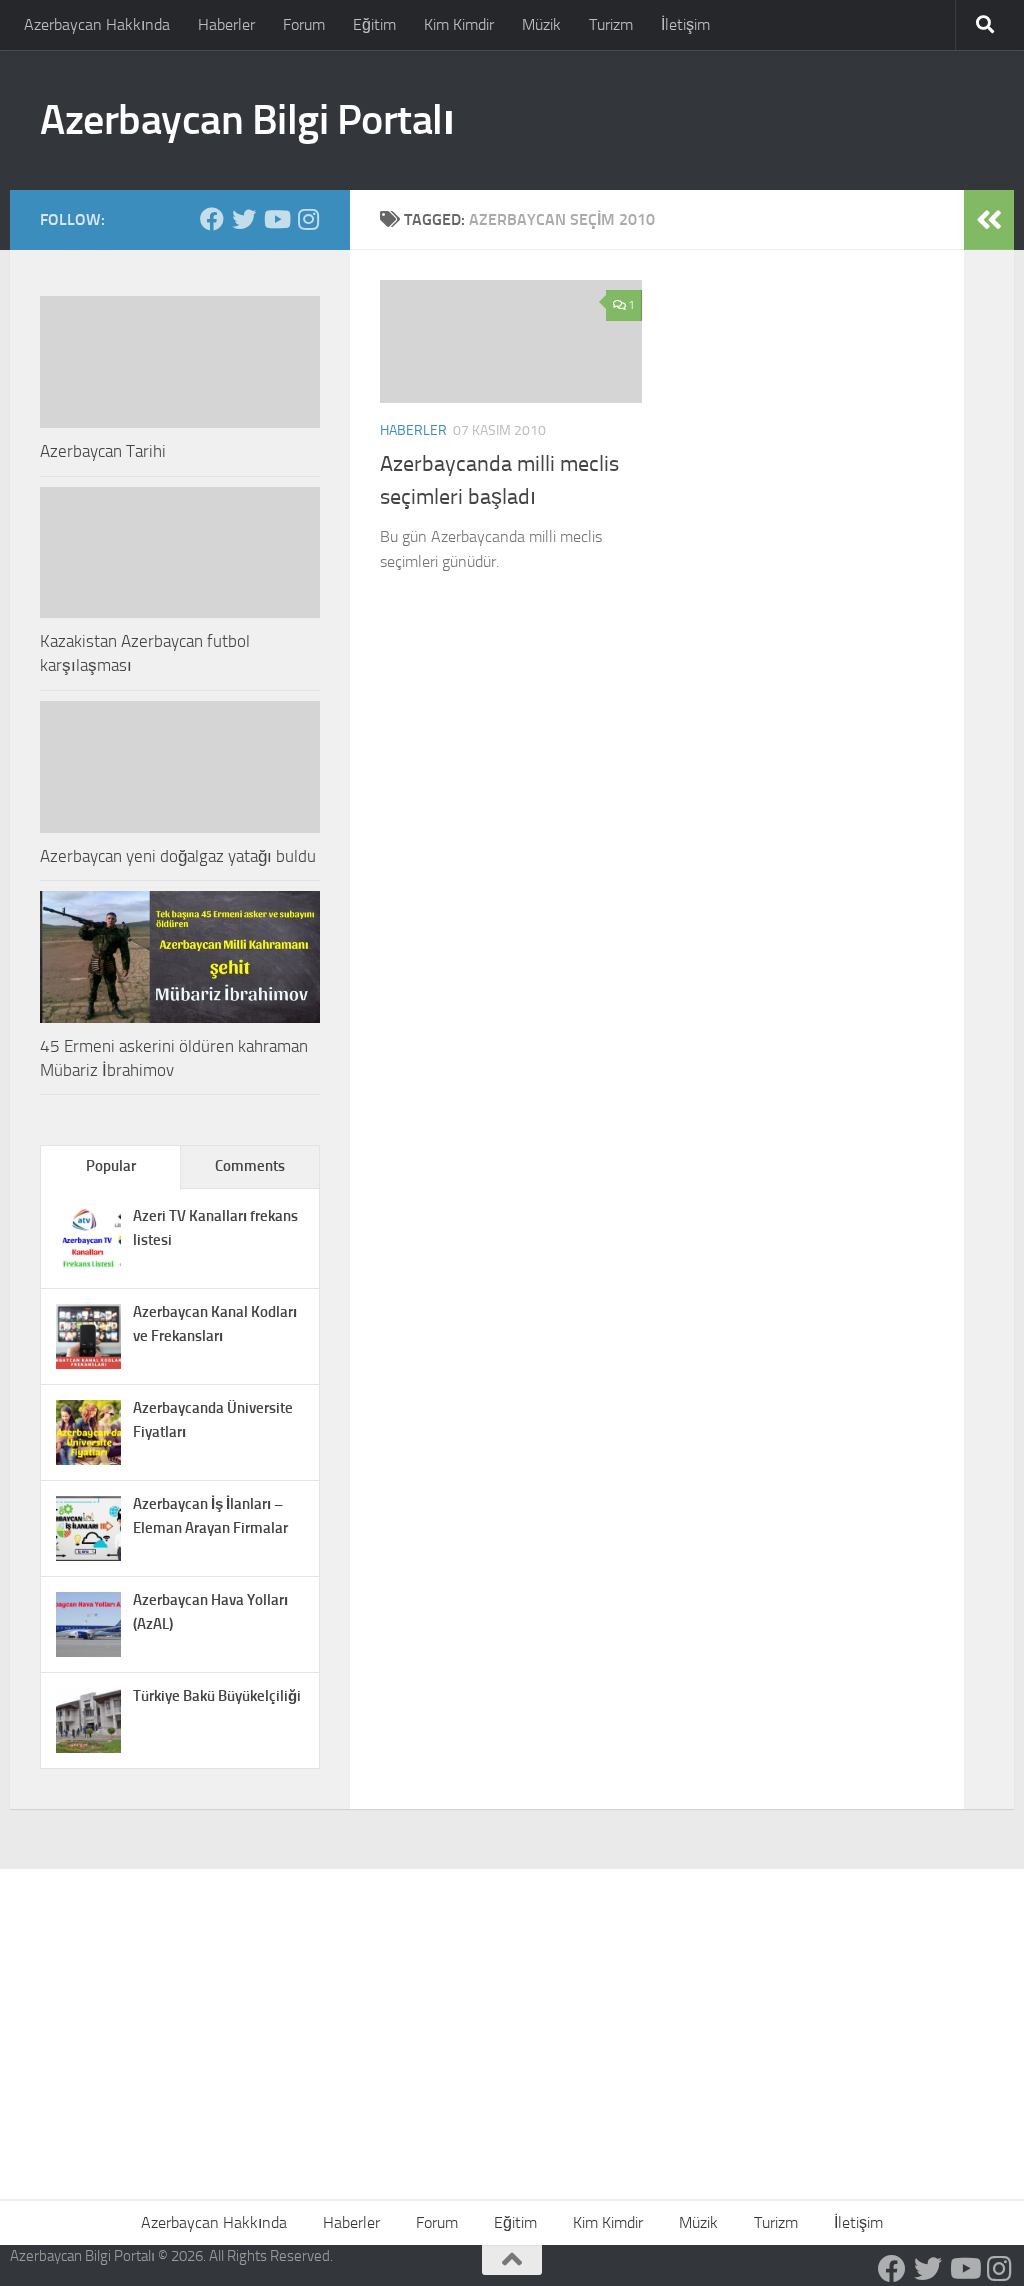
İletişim (685, 24)
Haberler (226, 24)
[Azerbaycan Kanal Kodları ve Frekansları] (88, 1364)
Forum (304, 24)
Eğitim (374, 24)
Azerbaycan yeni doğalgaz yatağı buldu (178, 856)
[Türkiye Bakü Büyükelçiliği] (88, 1748)
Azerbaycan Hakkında (97, 24)
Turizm (611, 24)
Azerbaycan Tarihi (103, 451)
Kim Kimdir (459, 24)
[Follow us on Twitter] (244, 219)
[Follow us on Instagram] (308, 219)
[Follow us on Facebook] (212, 219)
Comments (250, 1166)
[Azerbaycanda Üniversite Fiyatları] (88, 1460)
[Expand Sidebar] (989, 220)
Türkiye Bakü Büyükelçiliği (217, 1696)
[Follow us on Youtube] (276, 219)
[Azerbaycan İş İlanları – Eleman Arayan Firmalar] (88, 1556)
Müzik (541, 24)
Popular (111, 1166)
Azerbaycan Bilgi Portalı (247, 120)
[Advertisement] (512, 2019)
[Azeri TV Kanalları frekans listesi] (88, 1268)
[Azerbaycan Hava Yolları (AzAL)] (88, 1652)
